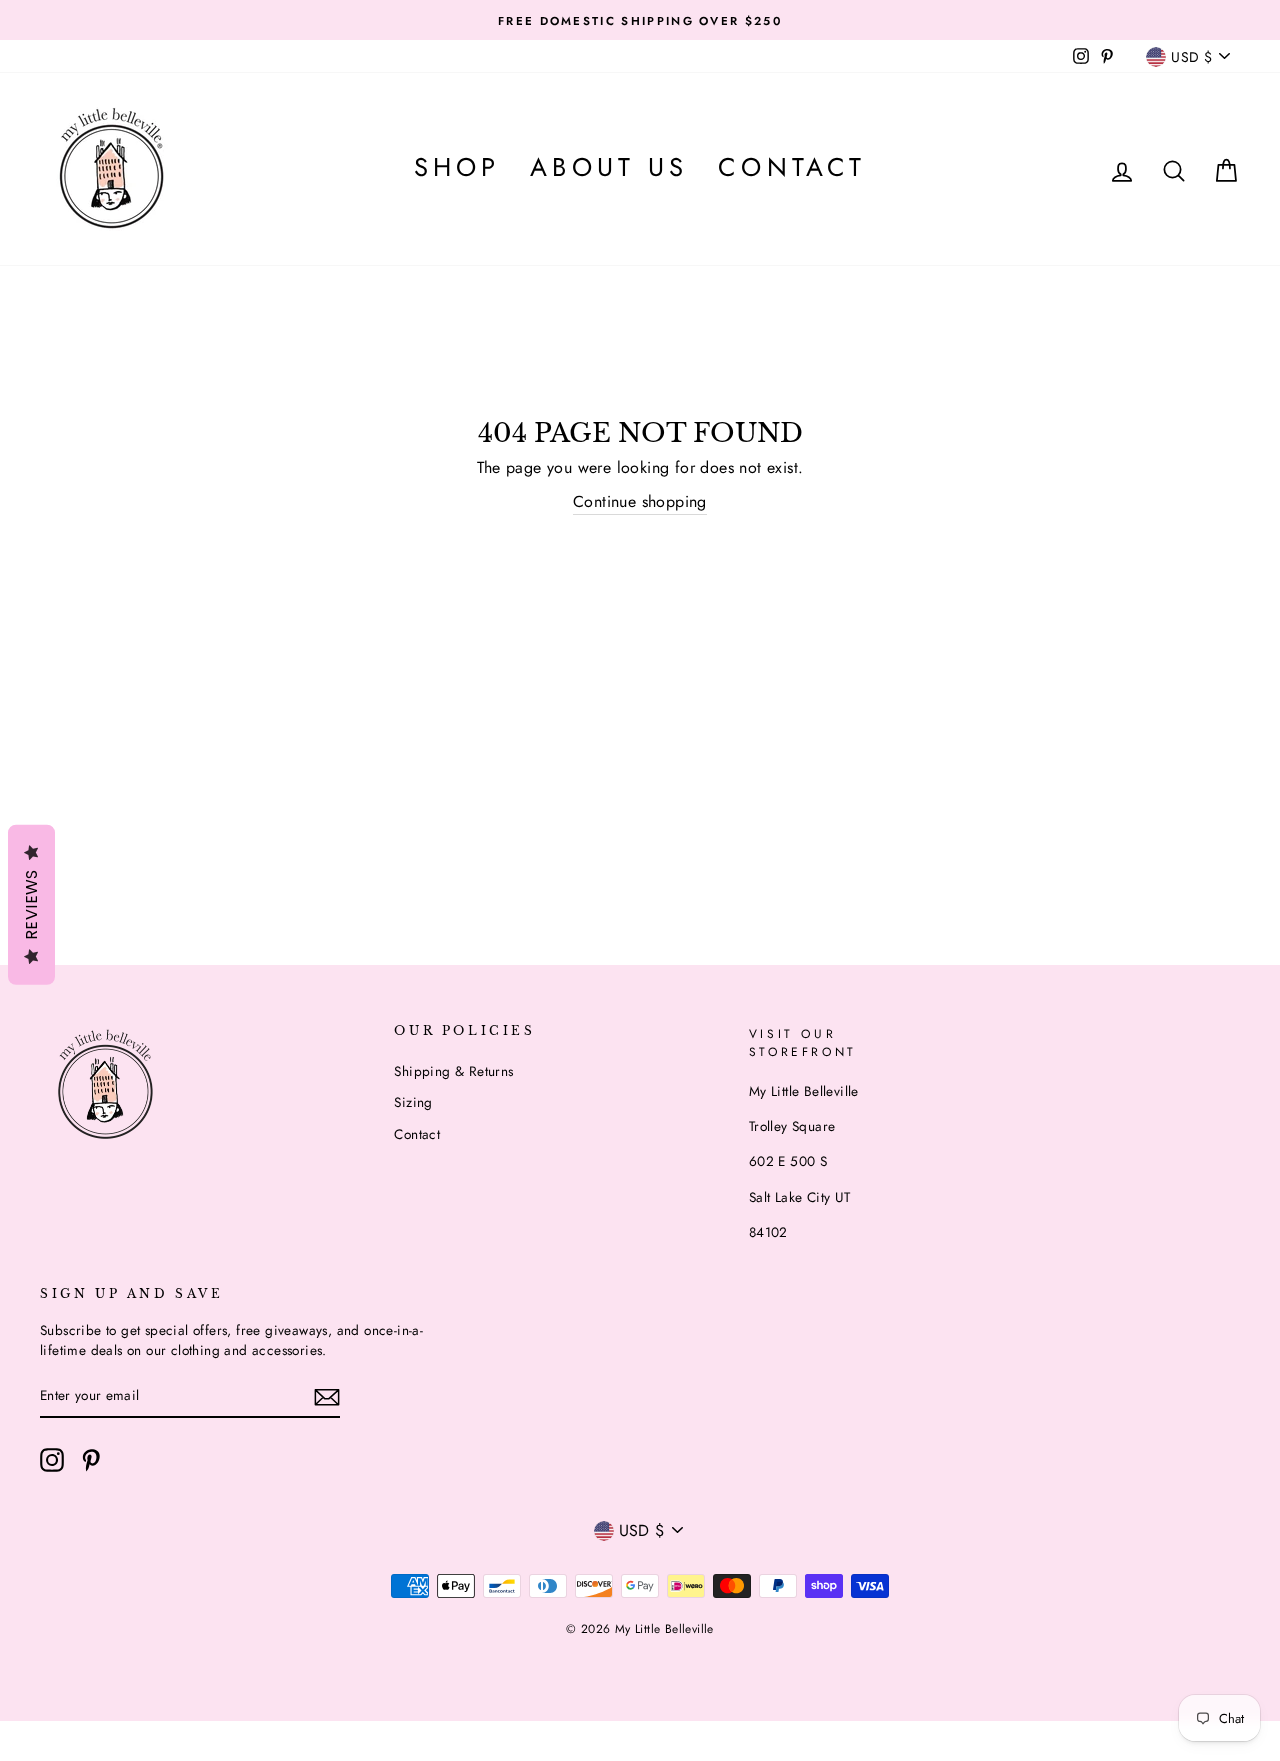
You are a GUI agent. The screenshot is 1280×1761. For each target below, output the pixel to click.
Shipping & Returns (453, 1071)
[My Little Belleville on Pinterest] (91, 1460)
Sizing (413, 1102)
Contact (792, 167)
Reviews (31, 904)
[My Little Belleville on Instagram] (52, 1460)
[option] (640, 20)
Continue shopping (640, 501)
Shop (457, 167)
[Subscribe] (327, 1396)
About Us (609, 167)
